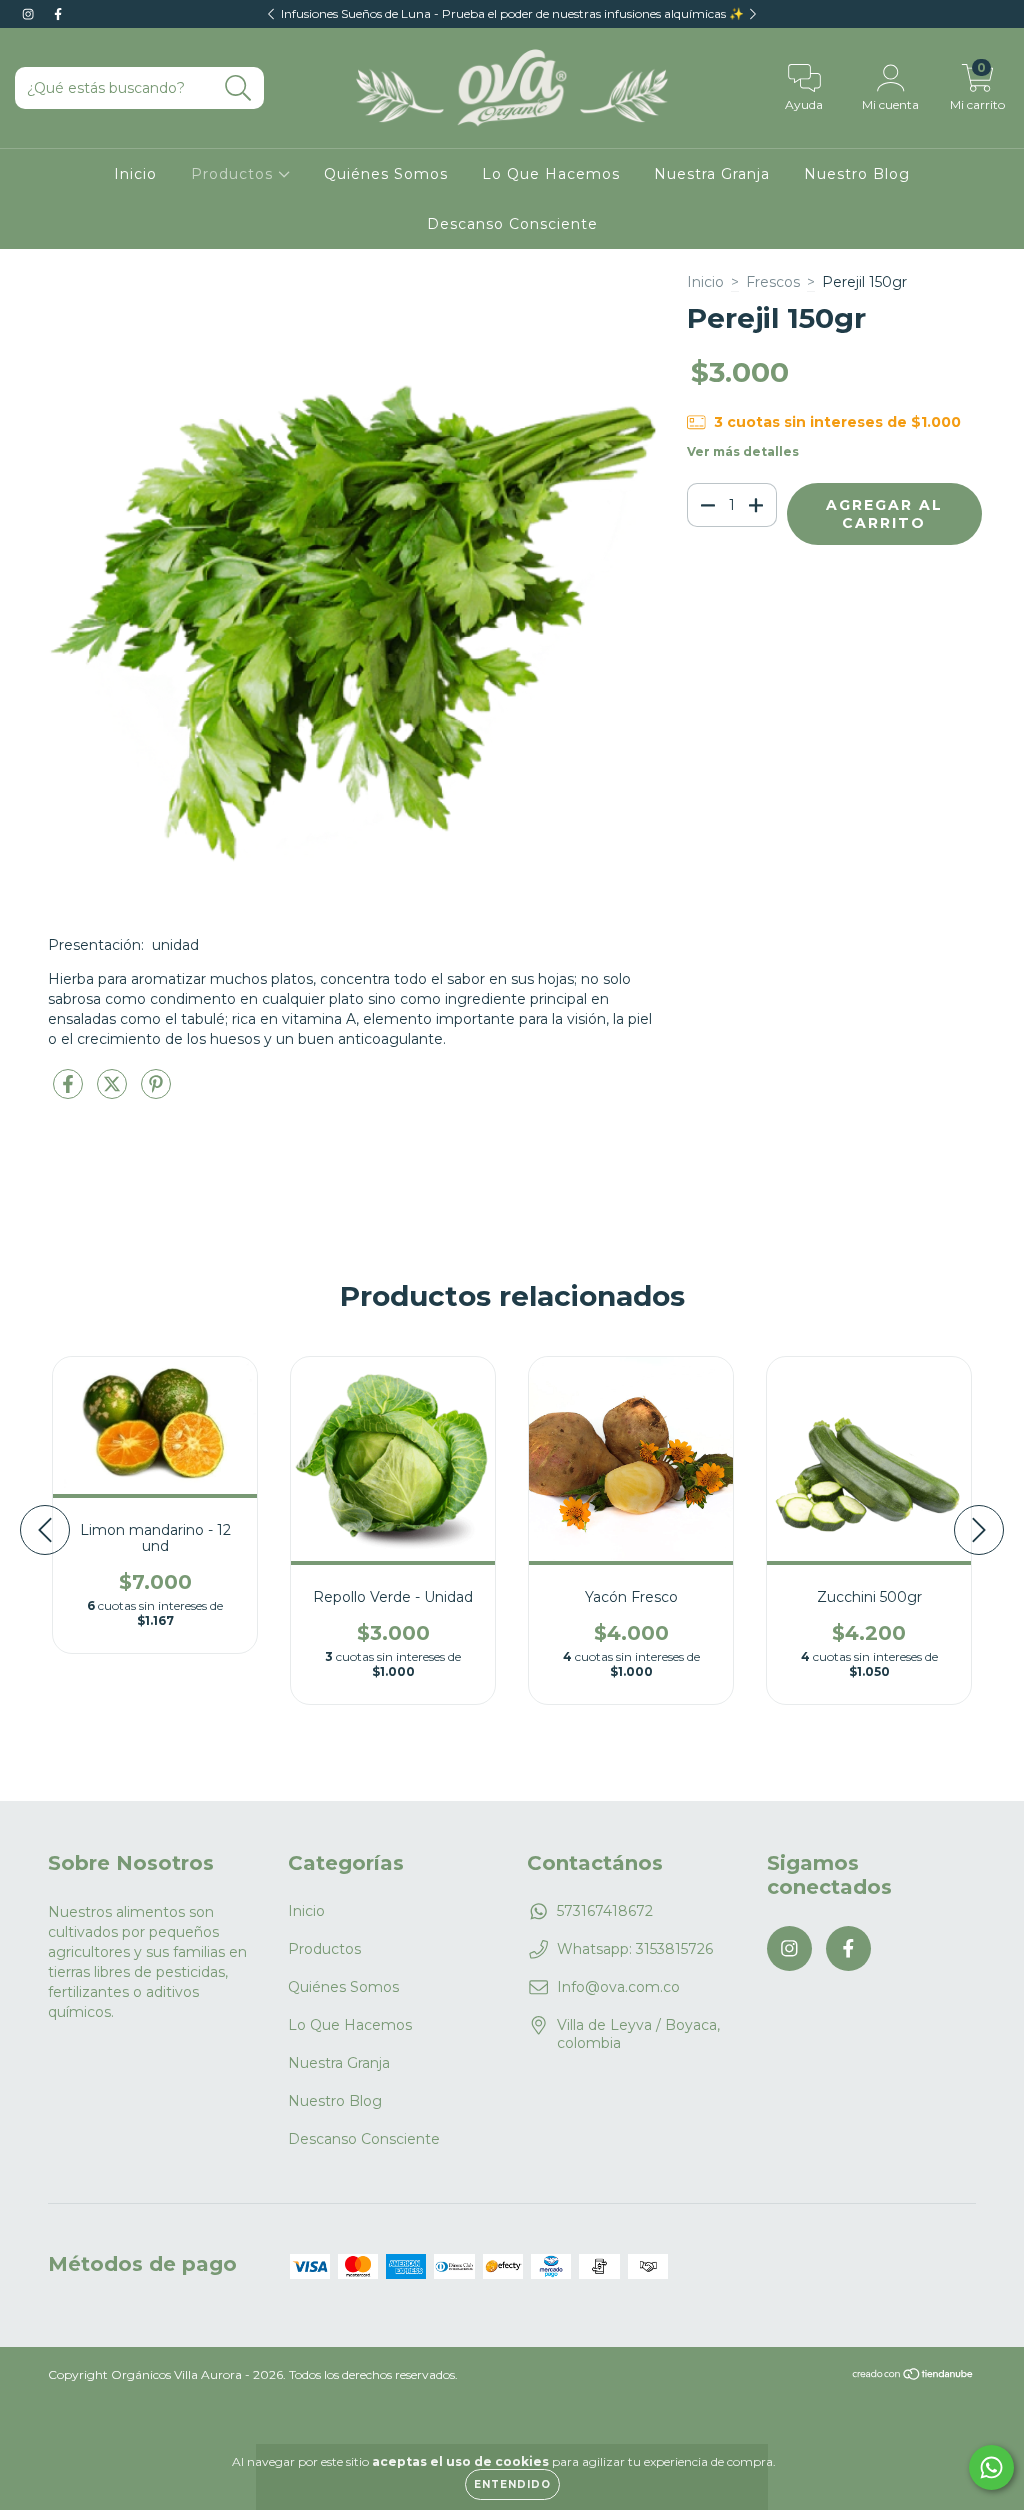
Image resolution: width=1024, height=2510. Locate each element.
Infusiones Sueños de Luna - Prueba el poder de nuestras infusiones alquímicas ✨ (512, 13)
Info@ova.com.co (618, 1987)
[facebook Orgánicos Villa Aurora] (58, 14)
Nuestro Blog (857, 174)
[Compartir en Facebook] (70, 1092)
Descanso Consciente (512, 224)
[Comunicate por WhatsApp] (991, 2467)
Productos (234, 174)
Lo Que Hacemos (551, 174)
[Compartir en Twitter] (114, 1092)
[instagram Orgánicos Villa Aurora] (30, 14)
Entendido (512, 2484)
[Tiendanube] (913, 2376)
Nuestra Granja (712, 174)
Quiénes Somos (386, 174)
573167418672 (605, 1911)
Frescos (773, 282)
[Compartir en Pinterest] (156, 1092)
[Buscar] (238, 88)
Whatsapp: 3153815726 (635, 1949)
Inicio (135, 174)
